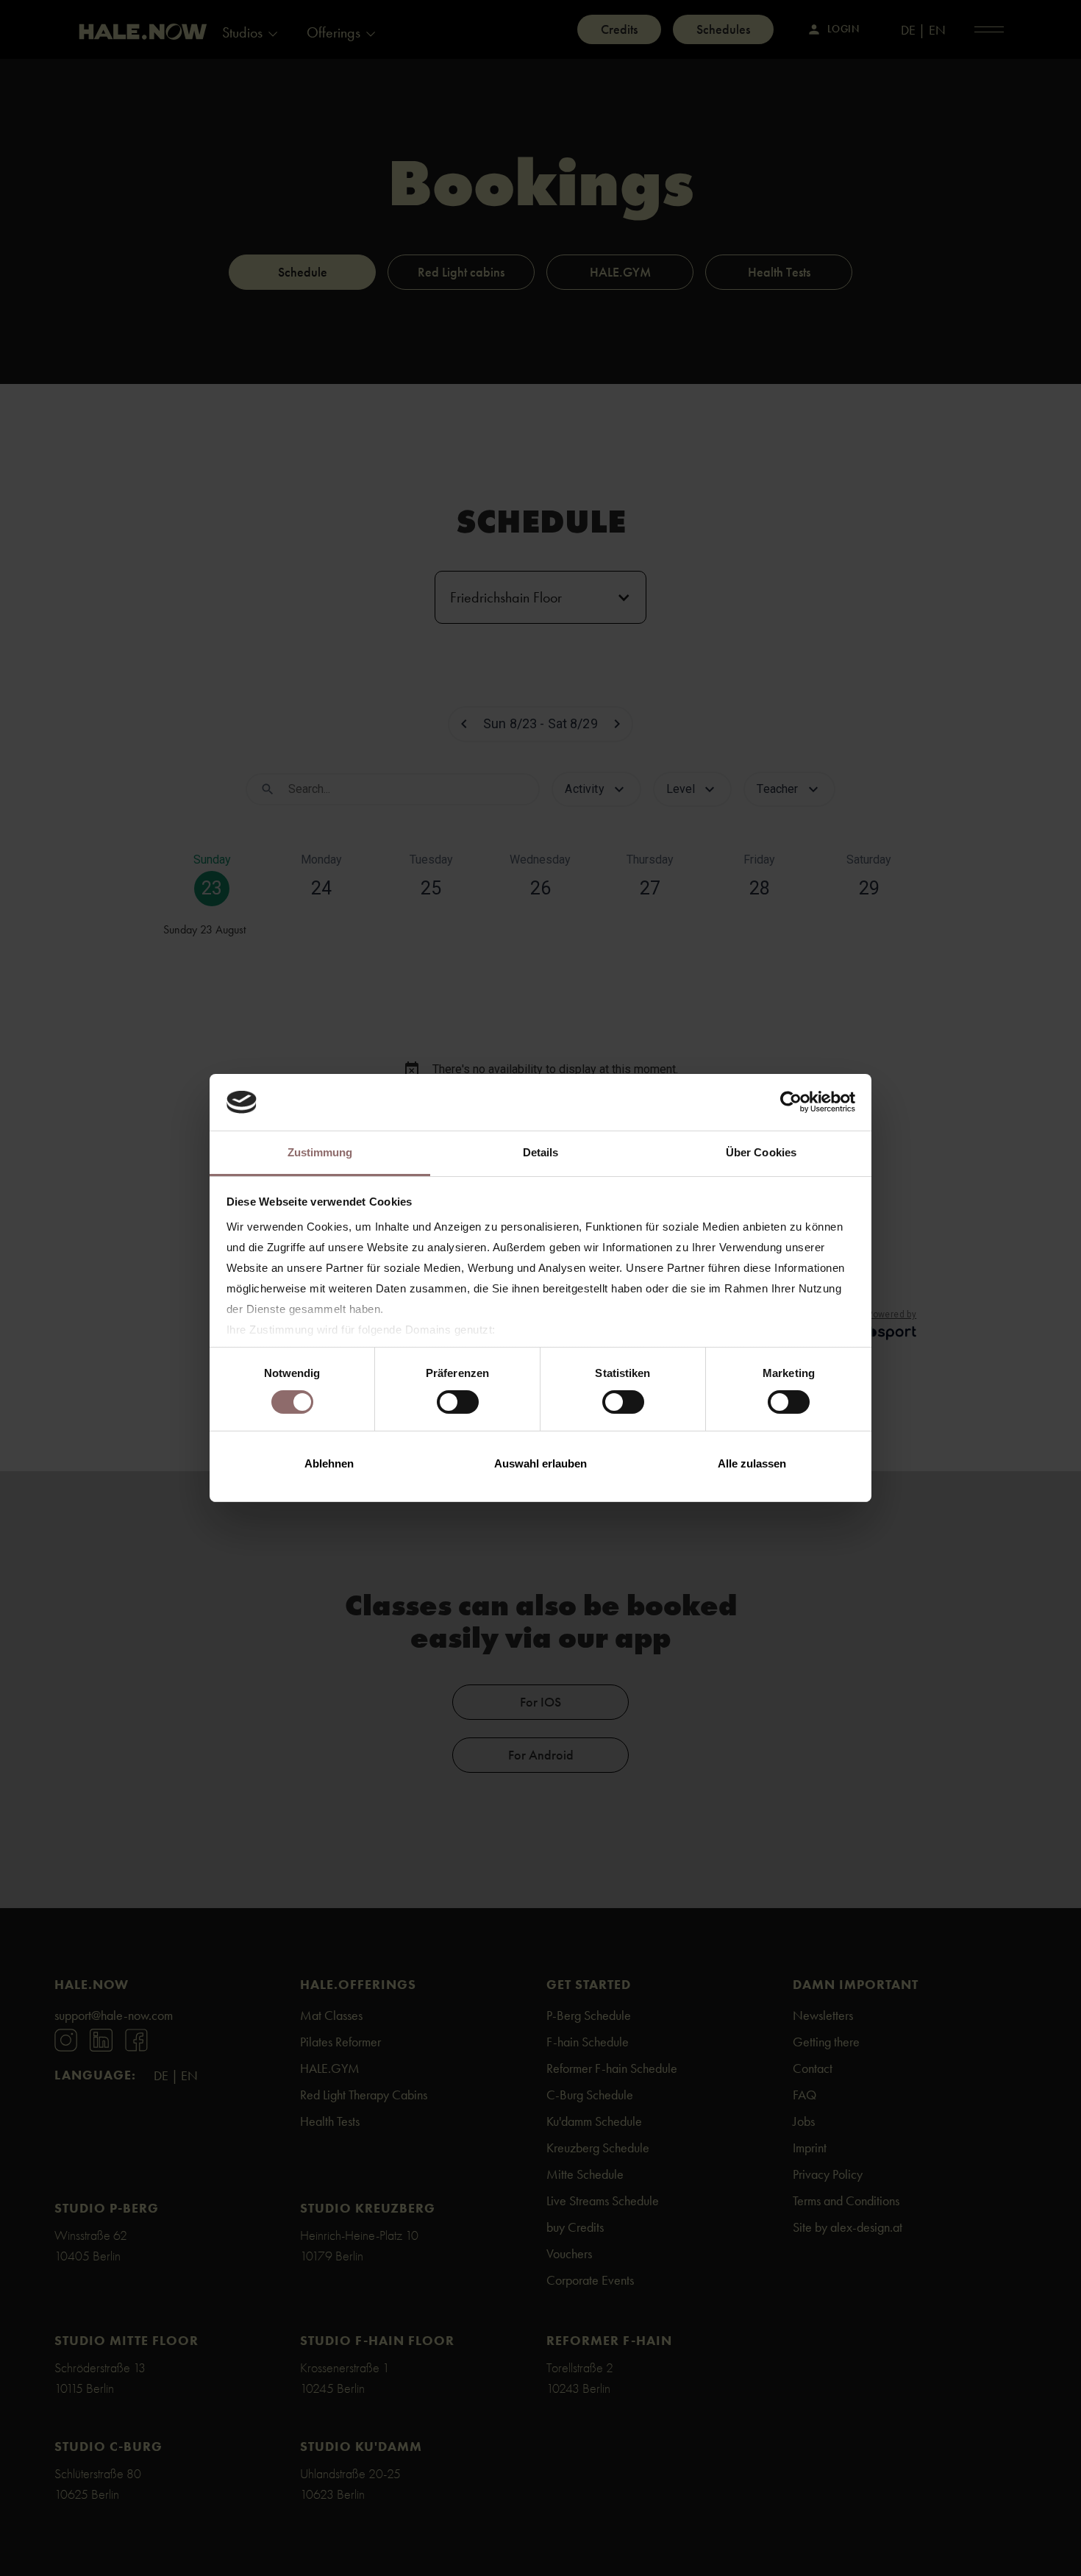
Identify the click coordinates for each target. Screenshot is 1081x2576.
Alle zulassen (752, 1463)
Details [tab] (541, 1152)
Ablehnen (329, 1463)
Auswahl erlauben (540, 1463)
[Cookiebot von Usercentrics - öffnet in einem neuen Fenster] (791, 1102)
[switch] (458, 1402)
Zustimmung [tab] (320, 1152)
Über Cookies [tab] (761, 1152)
